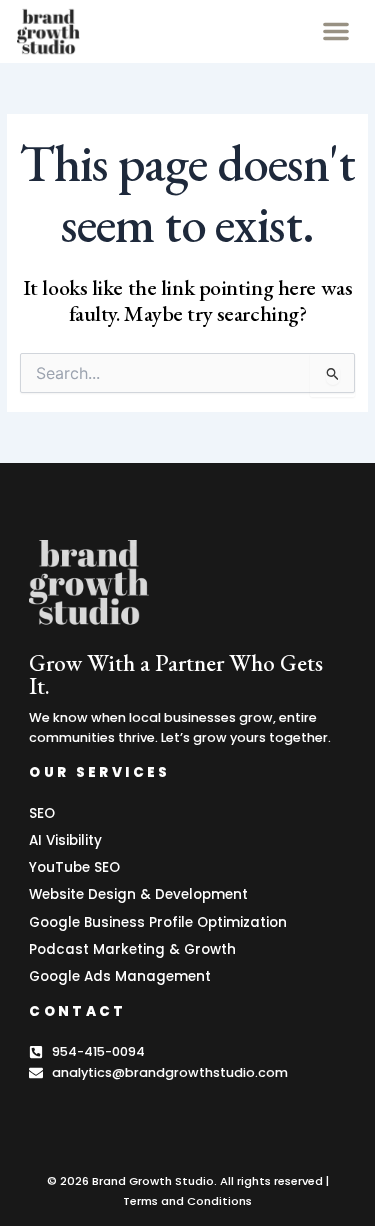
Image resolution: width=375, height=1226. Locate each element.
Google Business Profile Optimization (158, 922)
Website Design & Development (138, 894)
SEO (42, 813)
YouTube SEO (74, 867)
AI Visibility (65, 840)
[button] (336, 31)
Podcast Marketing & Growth (132, 949)
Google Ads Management (120, 976)
